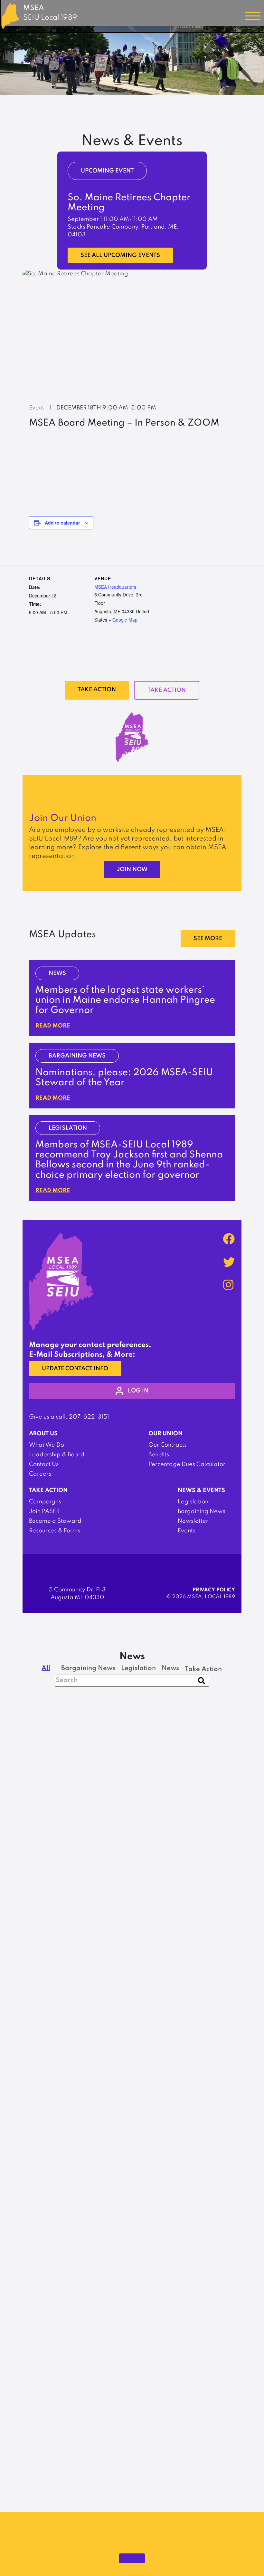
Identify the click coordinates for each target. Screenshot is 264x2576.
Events (187, 1531)
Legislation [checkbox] (138, 1668)
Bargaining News (202, 1511)
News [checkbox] (170, 1668)
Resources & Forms (55, 1531)
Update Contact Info (75, 1369)
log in (138, 1391)
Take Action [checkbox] (203, 1669)
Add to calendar (62, 523)
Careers (40, 1474)
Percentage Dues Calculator (187, 1464)
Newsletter (193, 1521)
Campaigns (45, 1502)
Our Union (165, 1434)
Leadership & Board (57, 1455)
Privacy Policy (214, 1590)
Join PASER (44, 1511)
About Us (43, 1434)
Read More (53, 1026)
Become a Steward (55, 1521)
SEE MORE (208, 939)
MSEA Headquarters (115, 587)
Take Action (97, 690)
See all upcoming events (120, 255)
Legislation (193, 1502)
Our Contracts (168, 1445)
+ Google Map (123, 620)
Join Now (132, 870)
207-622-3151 (89, 1417)
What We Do (47, 1445)
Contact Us (44, 1464)
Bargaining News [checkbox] (88, 1668)
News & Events (201, 1490)
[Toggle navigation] (253, 16)
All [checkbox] (46, 1668)
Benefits (159, 1455)
